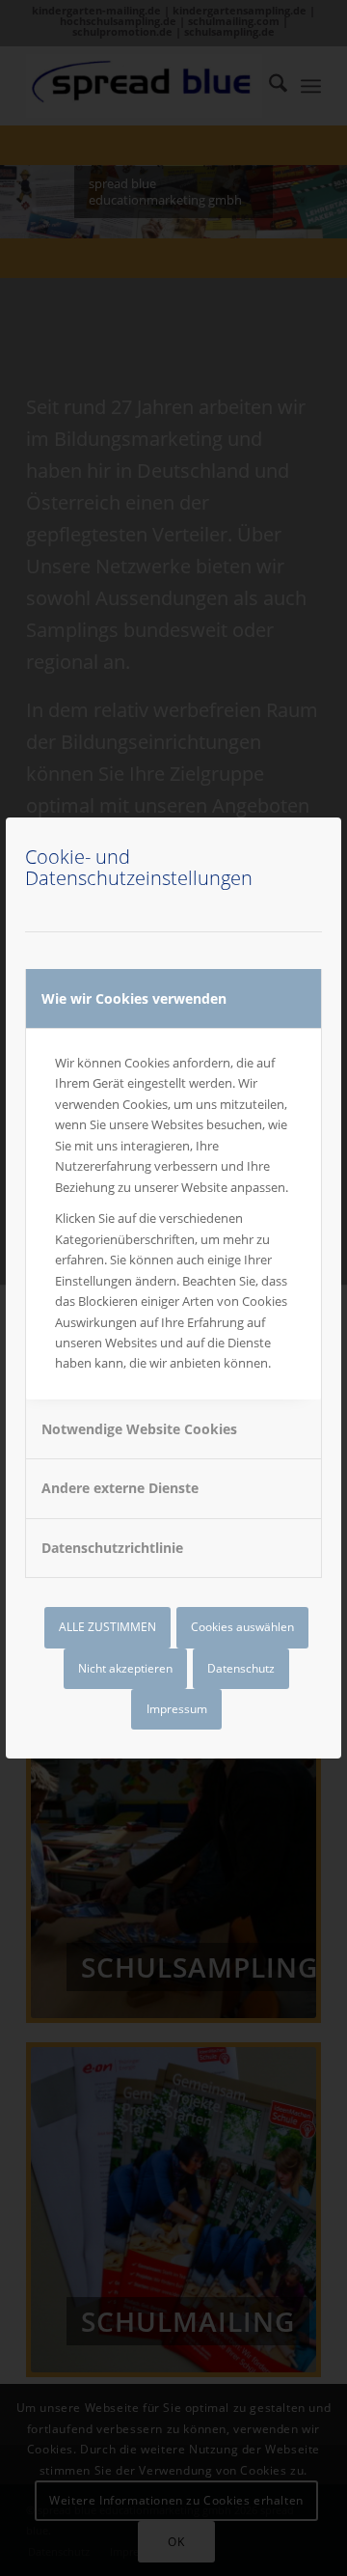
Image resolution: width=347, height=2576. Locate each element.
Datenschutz (241, 1668)
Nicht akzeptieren (125, 1668)
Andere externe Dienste (120, 1488)
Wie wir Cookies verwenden (134, 998)
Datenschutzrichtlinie (112, 1548)
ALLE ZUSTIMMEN (107, 1627)
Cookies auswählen (242, 1627)
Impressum (177, 1709)
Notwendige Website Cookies (139, 1429)
